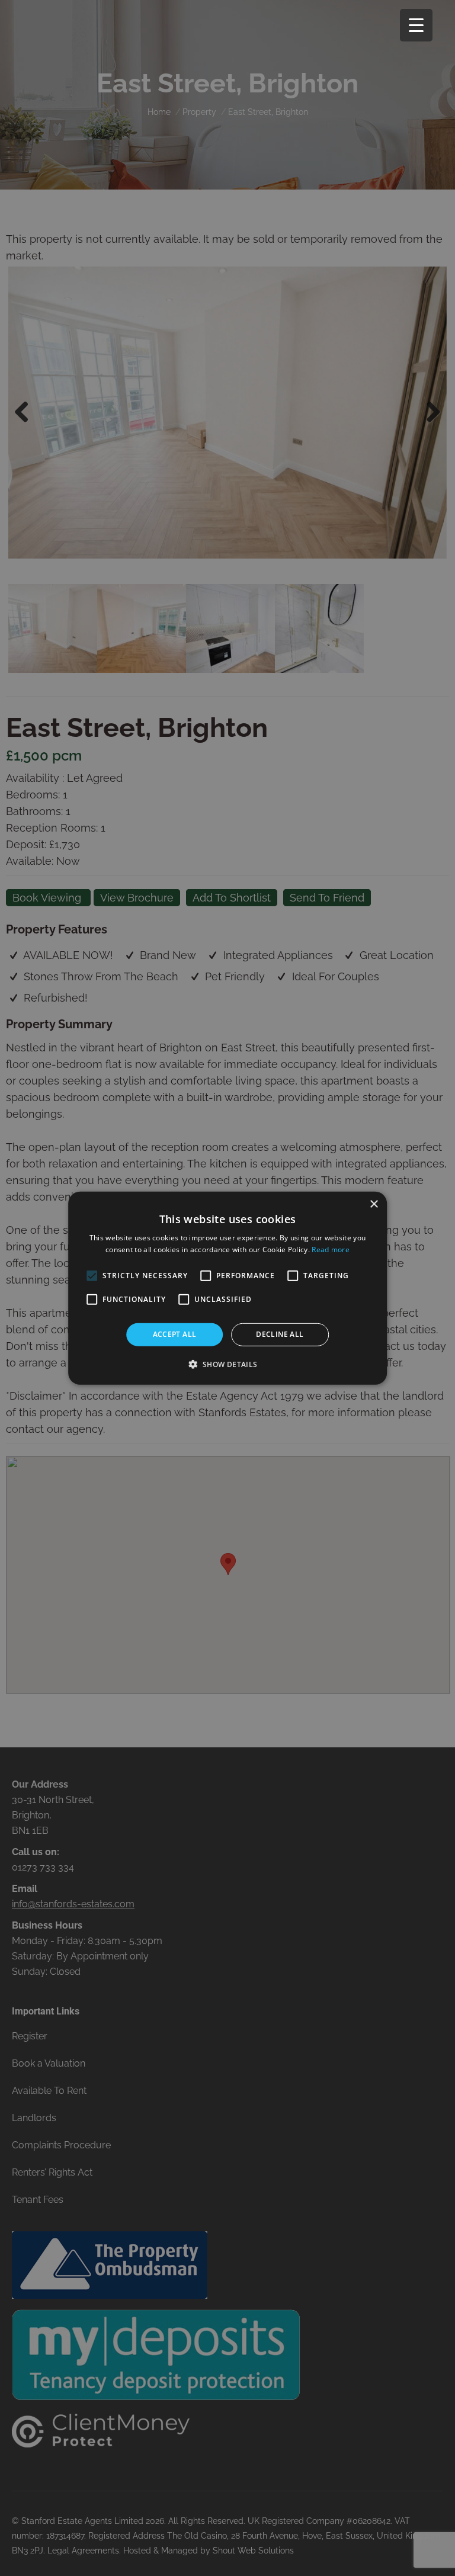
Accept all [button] (175, 1334)
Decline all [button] (280, 1334)
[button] (227, 1364)
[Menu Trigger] (416, 25)
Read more (331, 1249)
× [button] (374, 1204)
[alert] (227, 1288)
